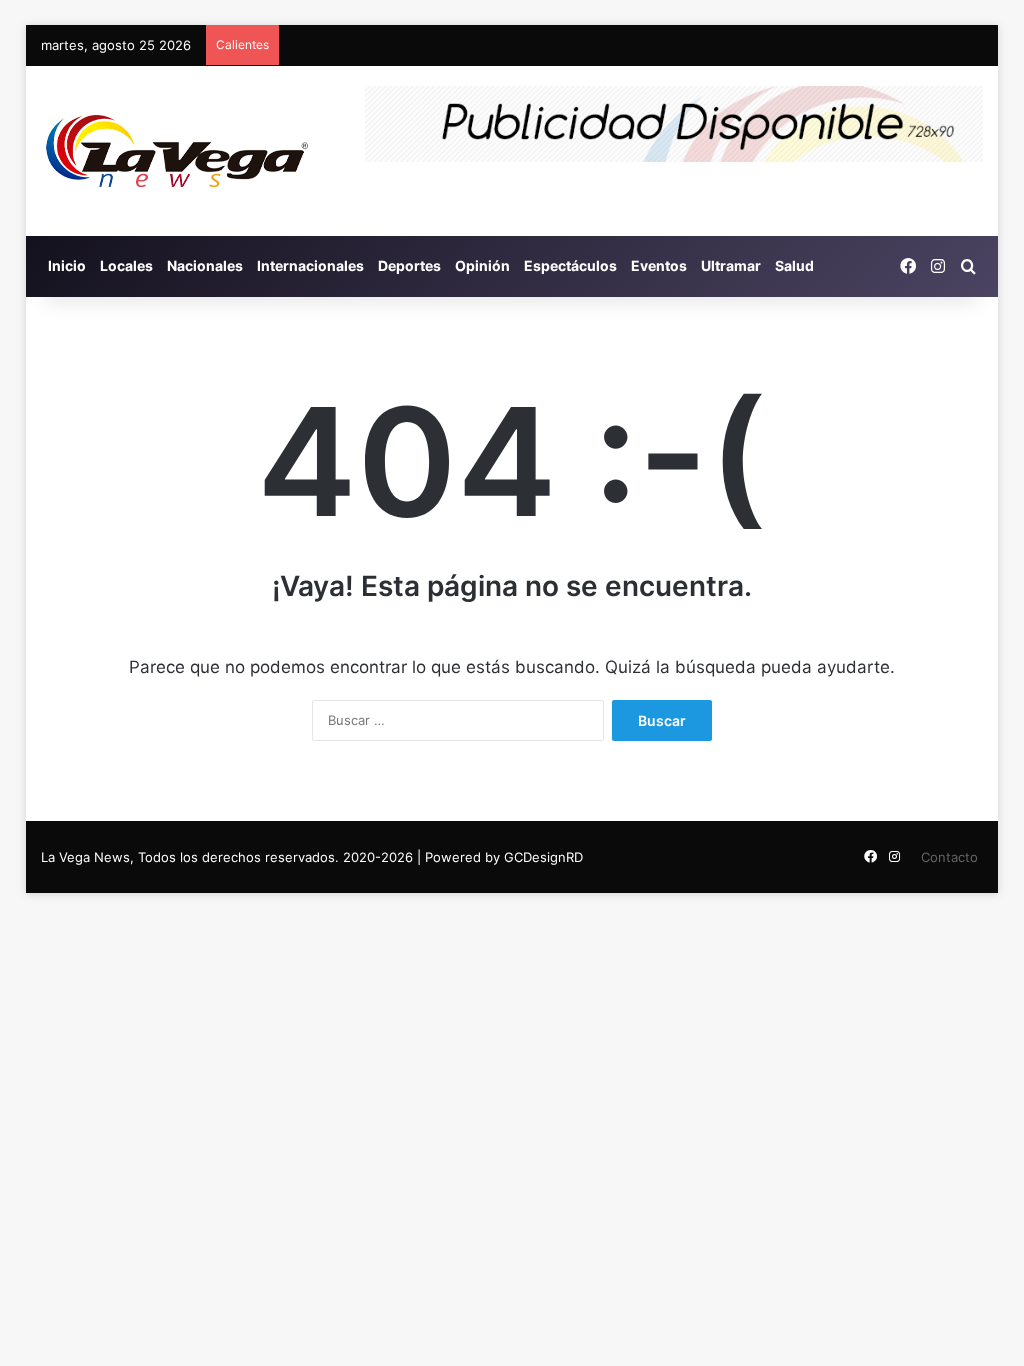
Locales (126, 265)
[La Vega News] (177, 151)
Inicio (67, 265)
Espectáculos (570, 265)
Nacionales (205, 265)
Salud (794, 265)
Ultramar (731, 265)
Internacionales (310, 265)
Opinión (482, 265)
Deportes (409, 265)
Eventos (659, 265)
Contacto (949, 857)
